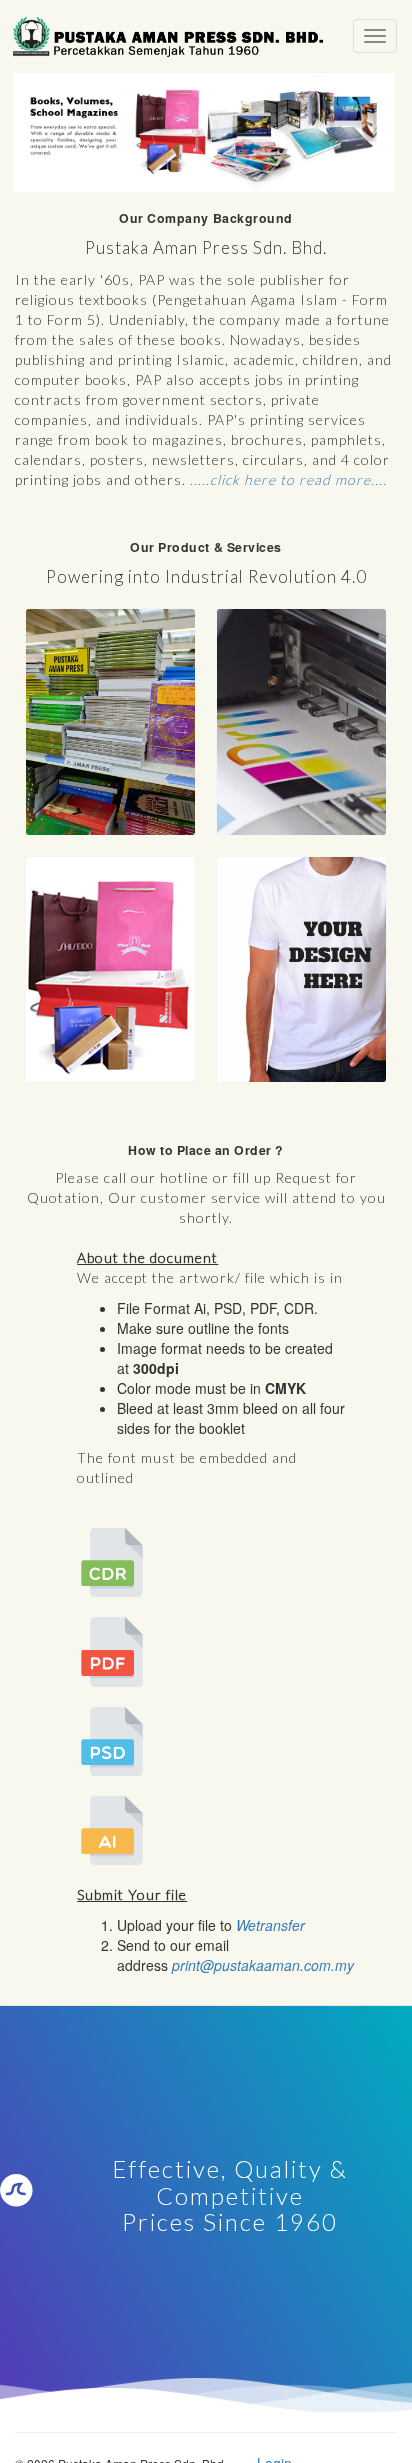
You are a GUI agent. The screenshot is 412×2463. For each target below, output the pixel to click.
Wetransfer (270, 1925)
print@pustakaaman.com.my (263, 1965)
